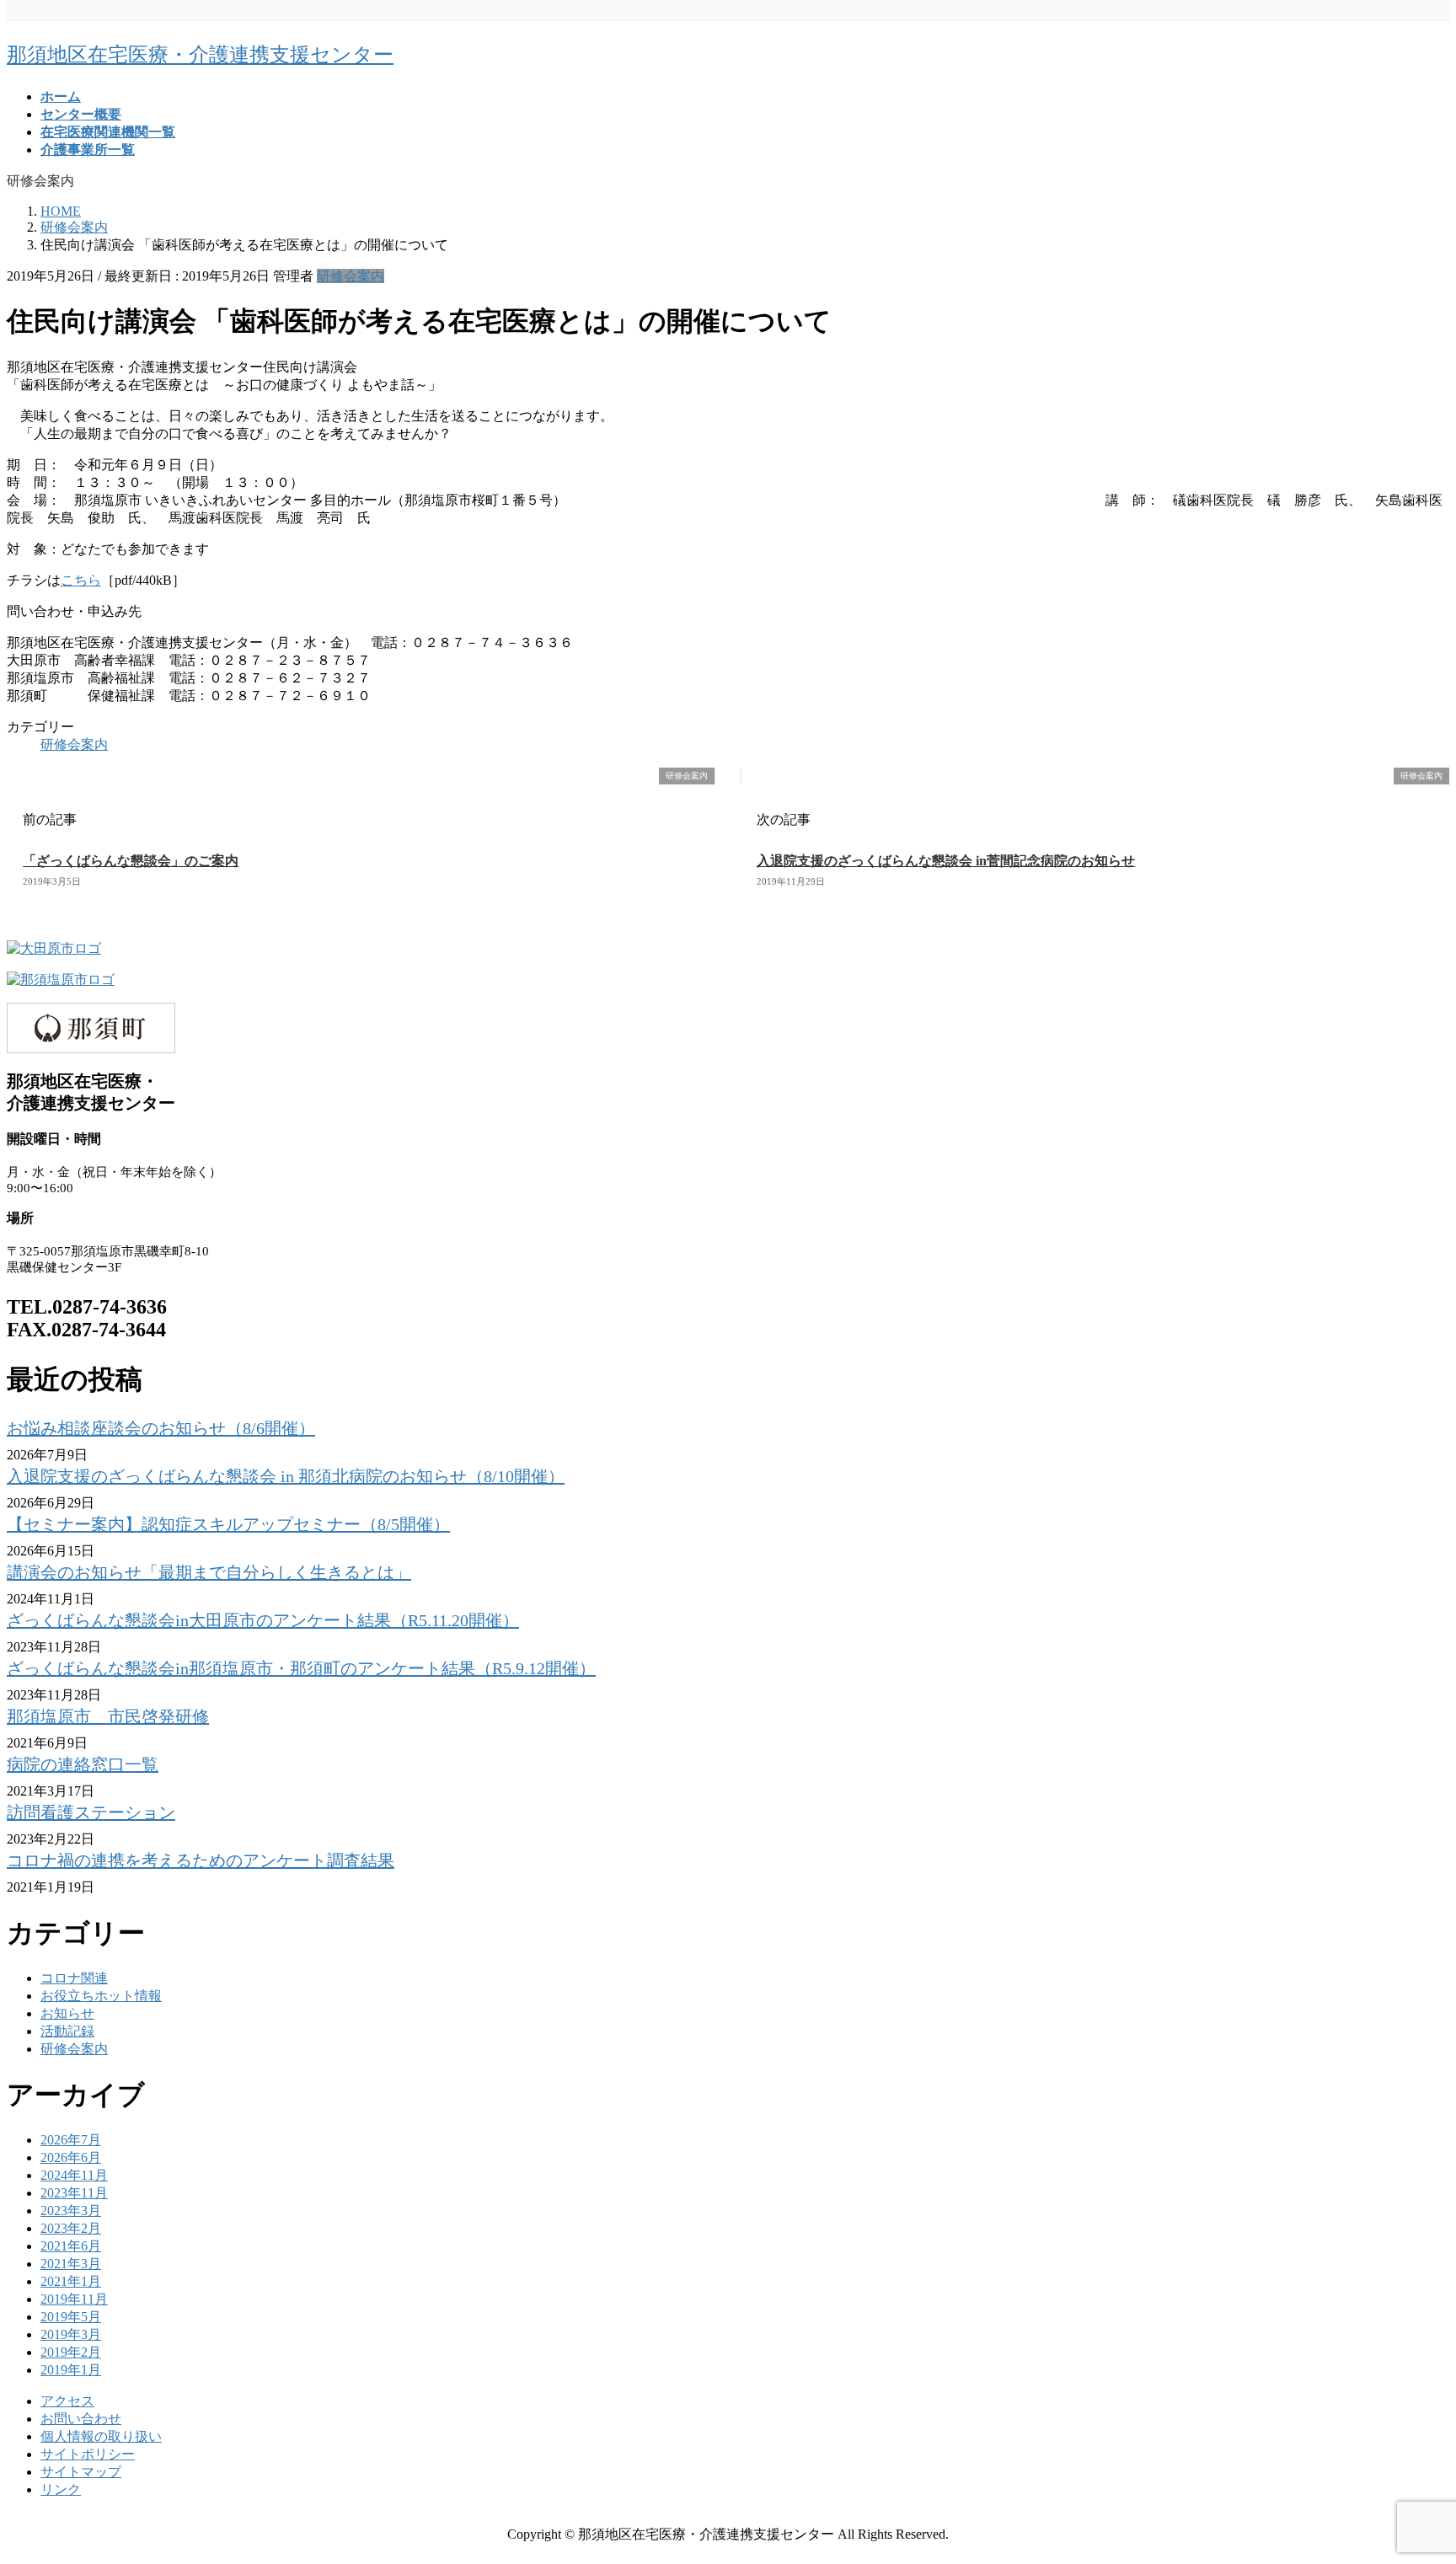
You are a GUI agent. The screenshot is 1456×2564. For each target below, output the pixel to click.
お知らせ (67, 2013)
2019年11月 (74, 2299)
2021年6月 (71, 2246)
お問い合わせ (81, 2419)
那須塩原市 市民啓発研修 (108, 1716)
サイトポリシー (88, 2454)
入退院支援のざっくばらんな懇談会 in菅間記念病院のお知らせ (946, 861)
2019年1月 (71, 2370)
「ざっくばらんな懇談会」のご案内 (131, 861)
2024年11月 (74, 2175)
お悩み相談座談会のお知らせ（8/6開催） (161, 1428)
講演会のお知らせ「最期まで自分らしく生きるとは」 (209, 1572)
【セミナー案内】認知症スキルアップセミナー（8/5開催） (228, 1524)
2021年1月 (71, 2281)
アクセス (67, 2401)
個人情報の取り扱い (101, 2436)
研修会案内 (351, 276)
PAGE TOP (1410, 2470)
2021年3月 (71, 2264)
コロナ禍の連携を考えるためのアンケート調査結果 (201, 1860)
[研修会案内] (13, 776)
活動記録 (67, 2031)
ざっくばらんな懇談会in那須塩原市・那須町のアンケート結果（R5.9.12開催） (301, 1668)
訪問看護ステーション (91, 1812)
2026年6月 (71, 2157)
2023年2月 (71, 2228)
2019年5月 (71, 2317)
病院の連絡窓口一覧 (83, 1764)
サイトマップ (81, 2472)
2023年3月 (71, 2211)
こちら (81, 580)
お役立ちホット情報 (101, 1996)
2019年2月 (71, 2352)
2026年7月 (71, 2140)
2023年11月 (74, 2193)
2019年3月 (71, 2334)
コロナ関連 (74, 1978)
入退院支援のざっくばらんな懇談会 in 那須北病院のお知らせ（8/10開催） (286, 1476)
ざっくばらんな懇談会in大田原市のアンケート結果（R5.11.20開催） (263, 1620)
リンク (61, 2489)
